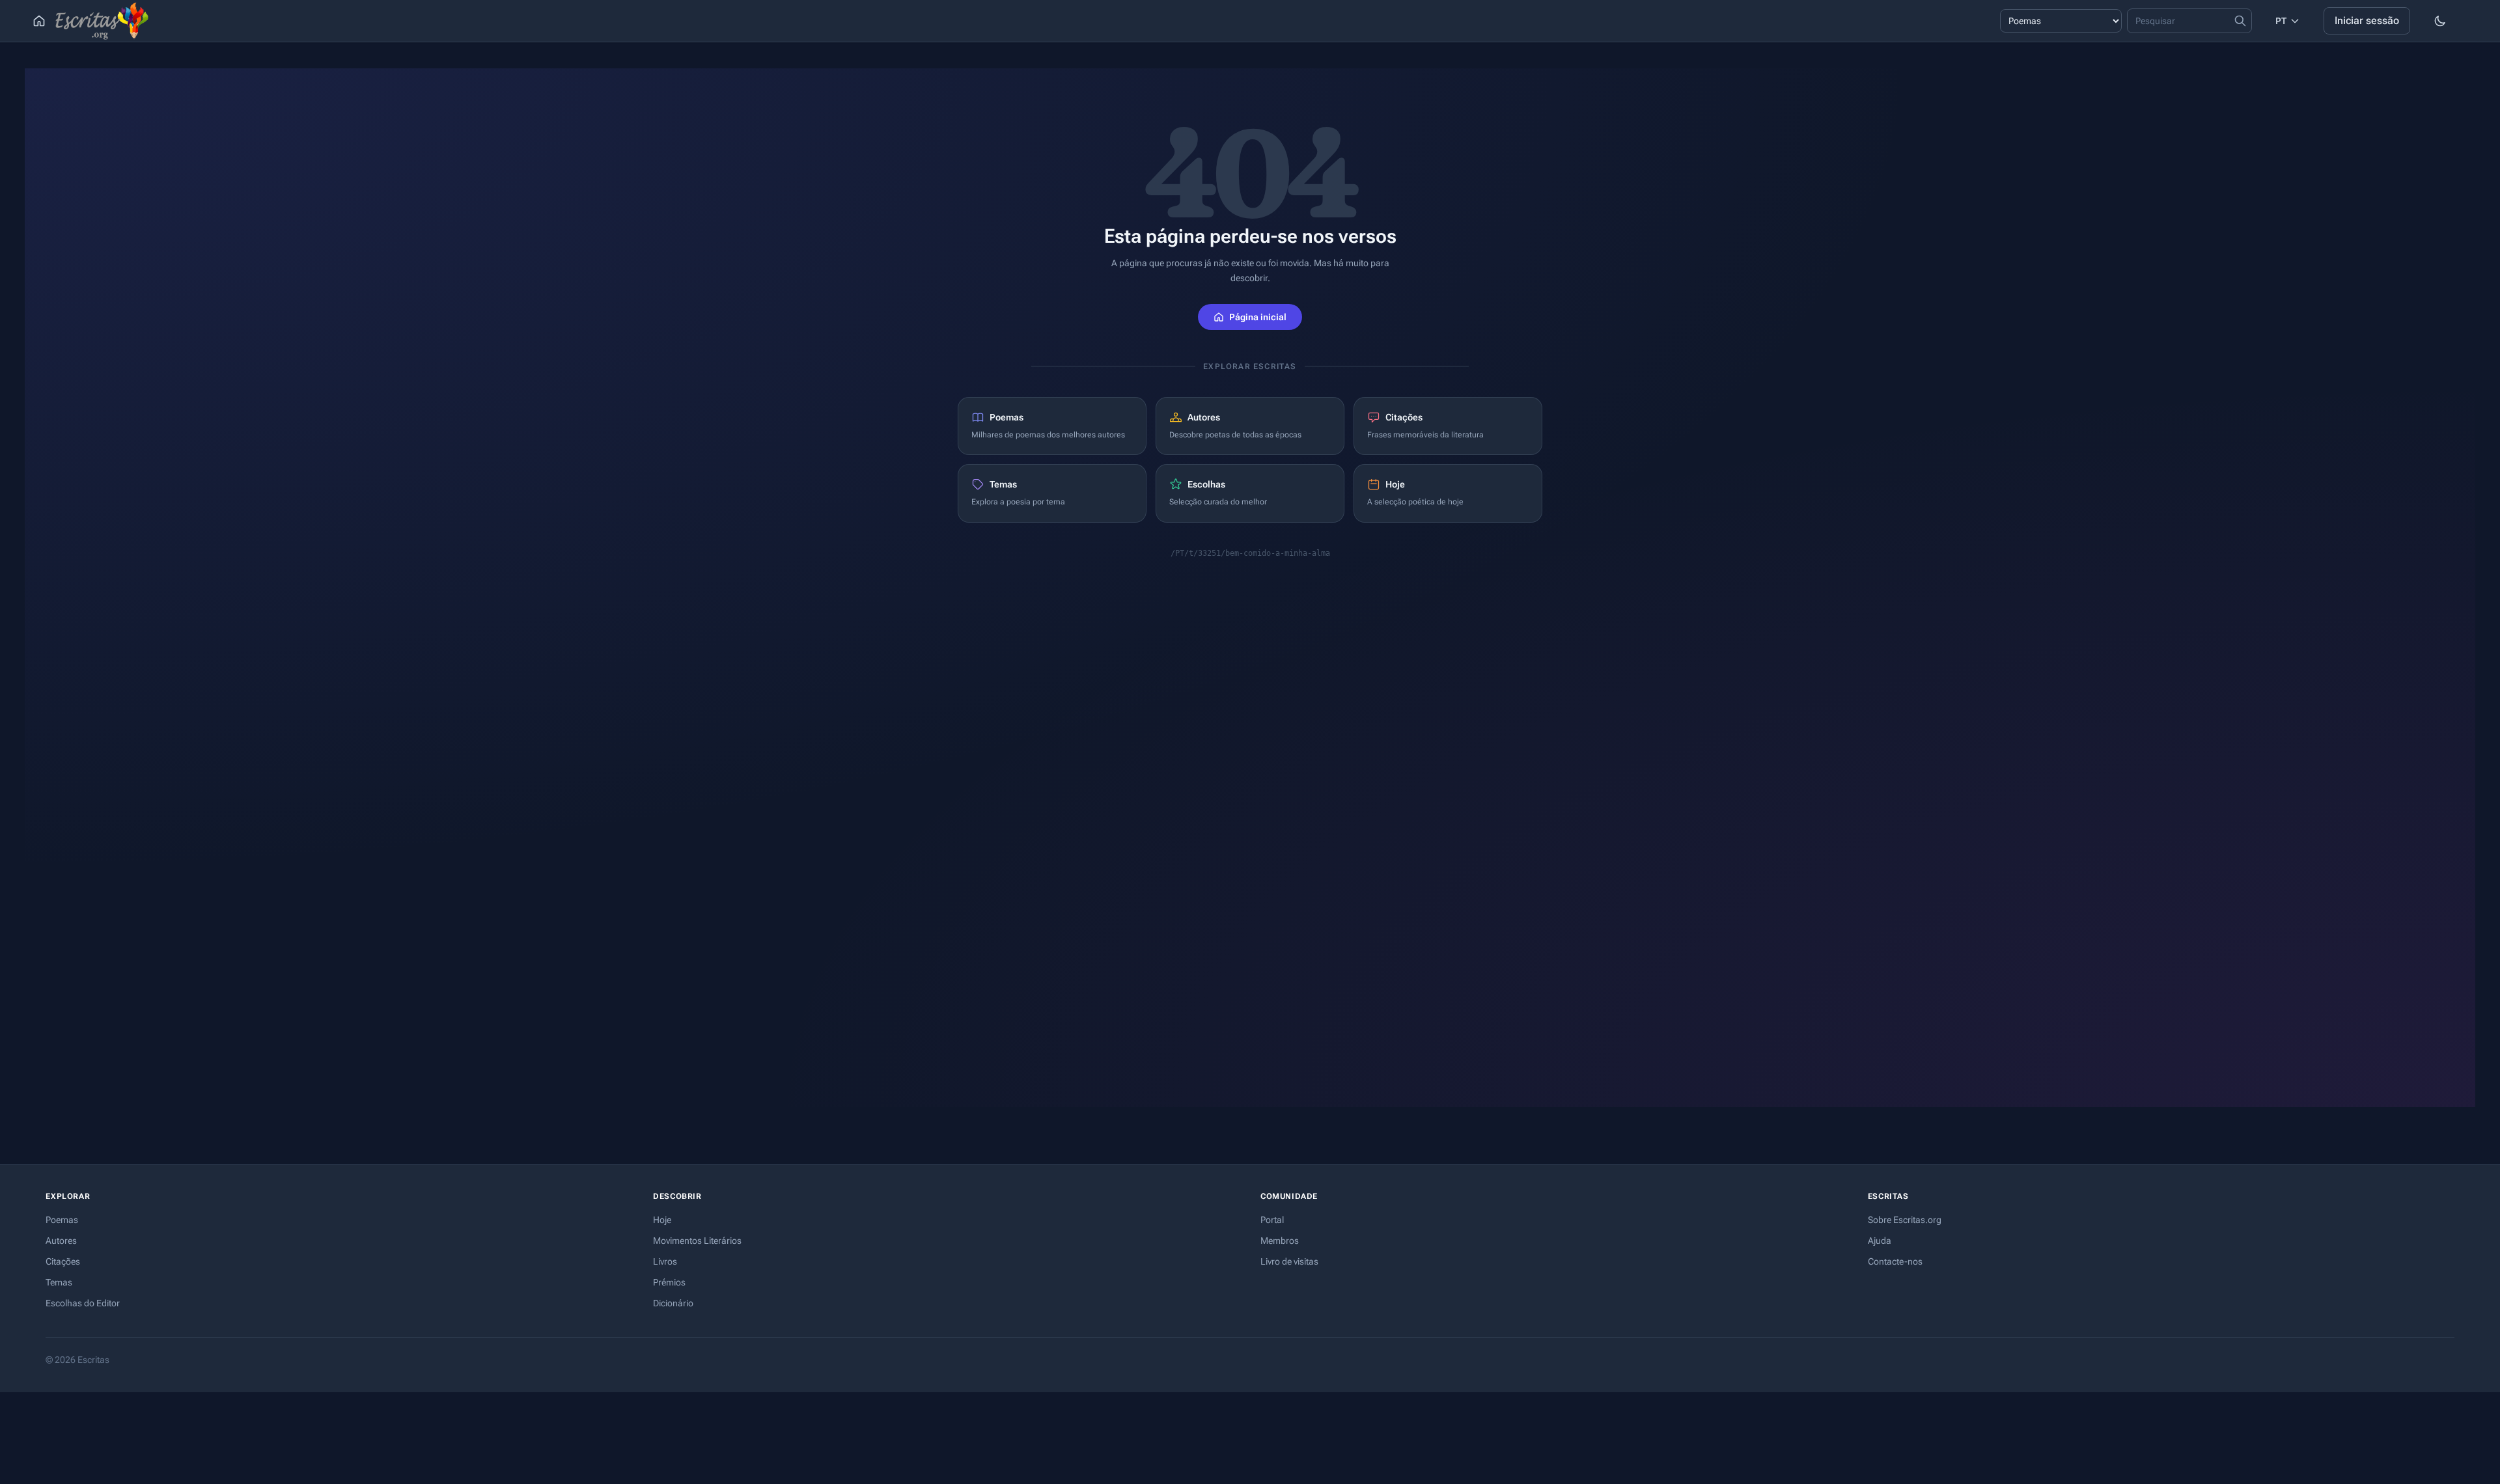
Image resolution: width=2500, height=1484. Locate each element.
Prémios (669, 1282)
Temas (59, 1282)
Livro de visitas (1289, 1261)
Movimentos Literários (697, 1241)
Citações (63, 1261)
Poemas (62, 1220)
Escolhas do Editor (83, 1303)
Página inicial (1258, 317)
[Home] (39, 21)
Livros (665, 1261)
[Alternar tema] (2440, 21)
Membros (1280, 1241)
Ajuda (1880, 1241)
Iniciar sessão (2367, 21)
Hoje (662, 1220)
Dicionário (673, 1303)
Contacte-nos (1895, 1261)
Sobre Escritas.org (1905, 1220)
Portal (1272, 1220)
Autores (61, 1241)
